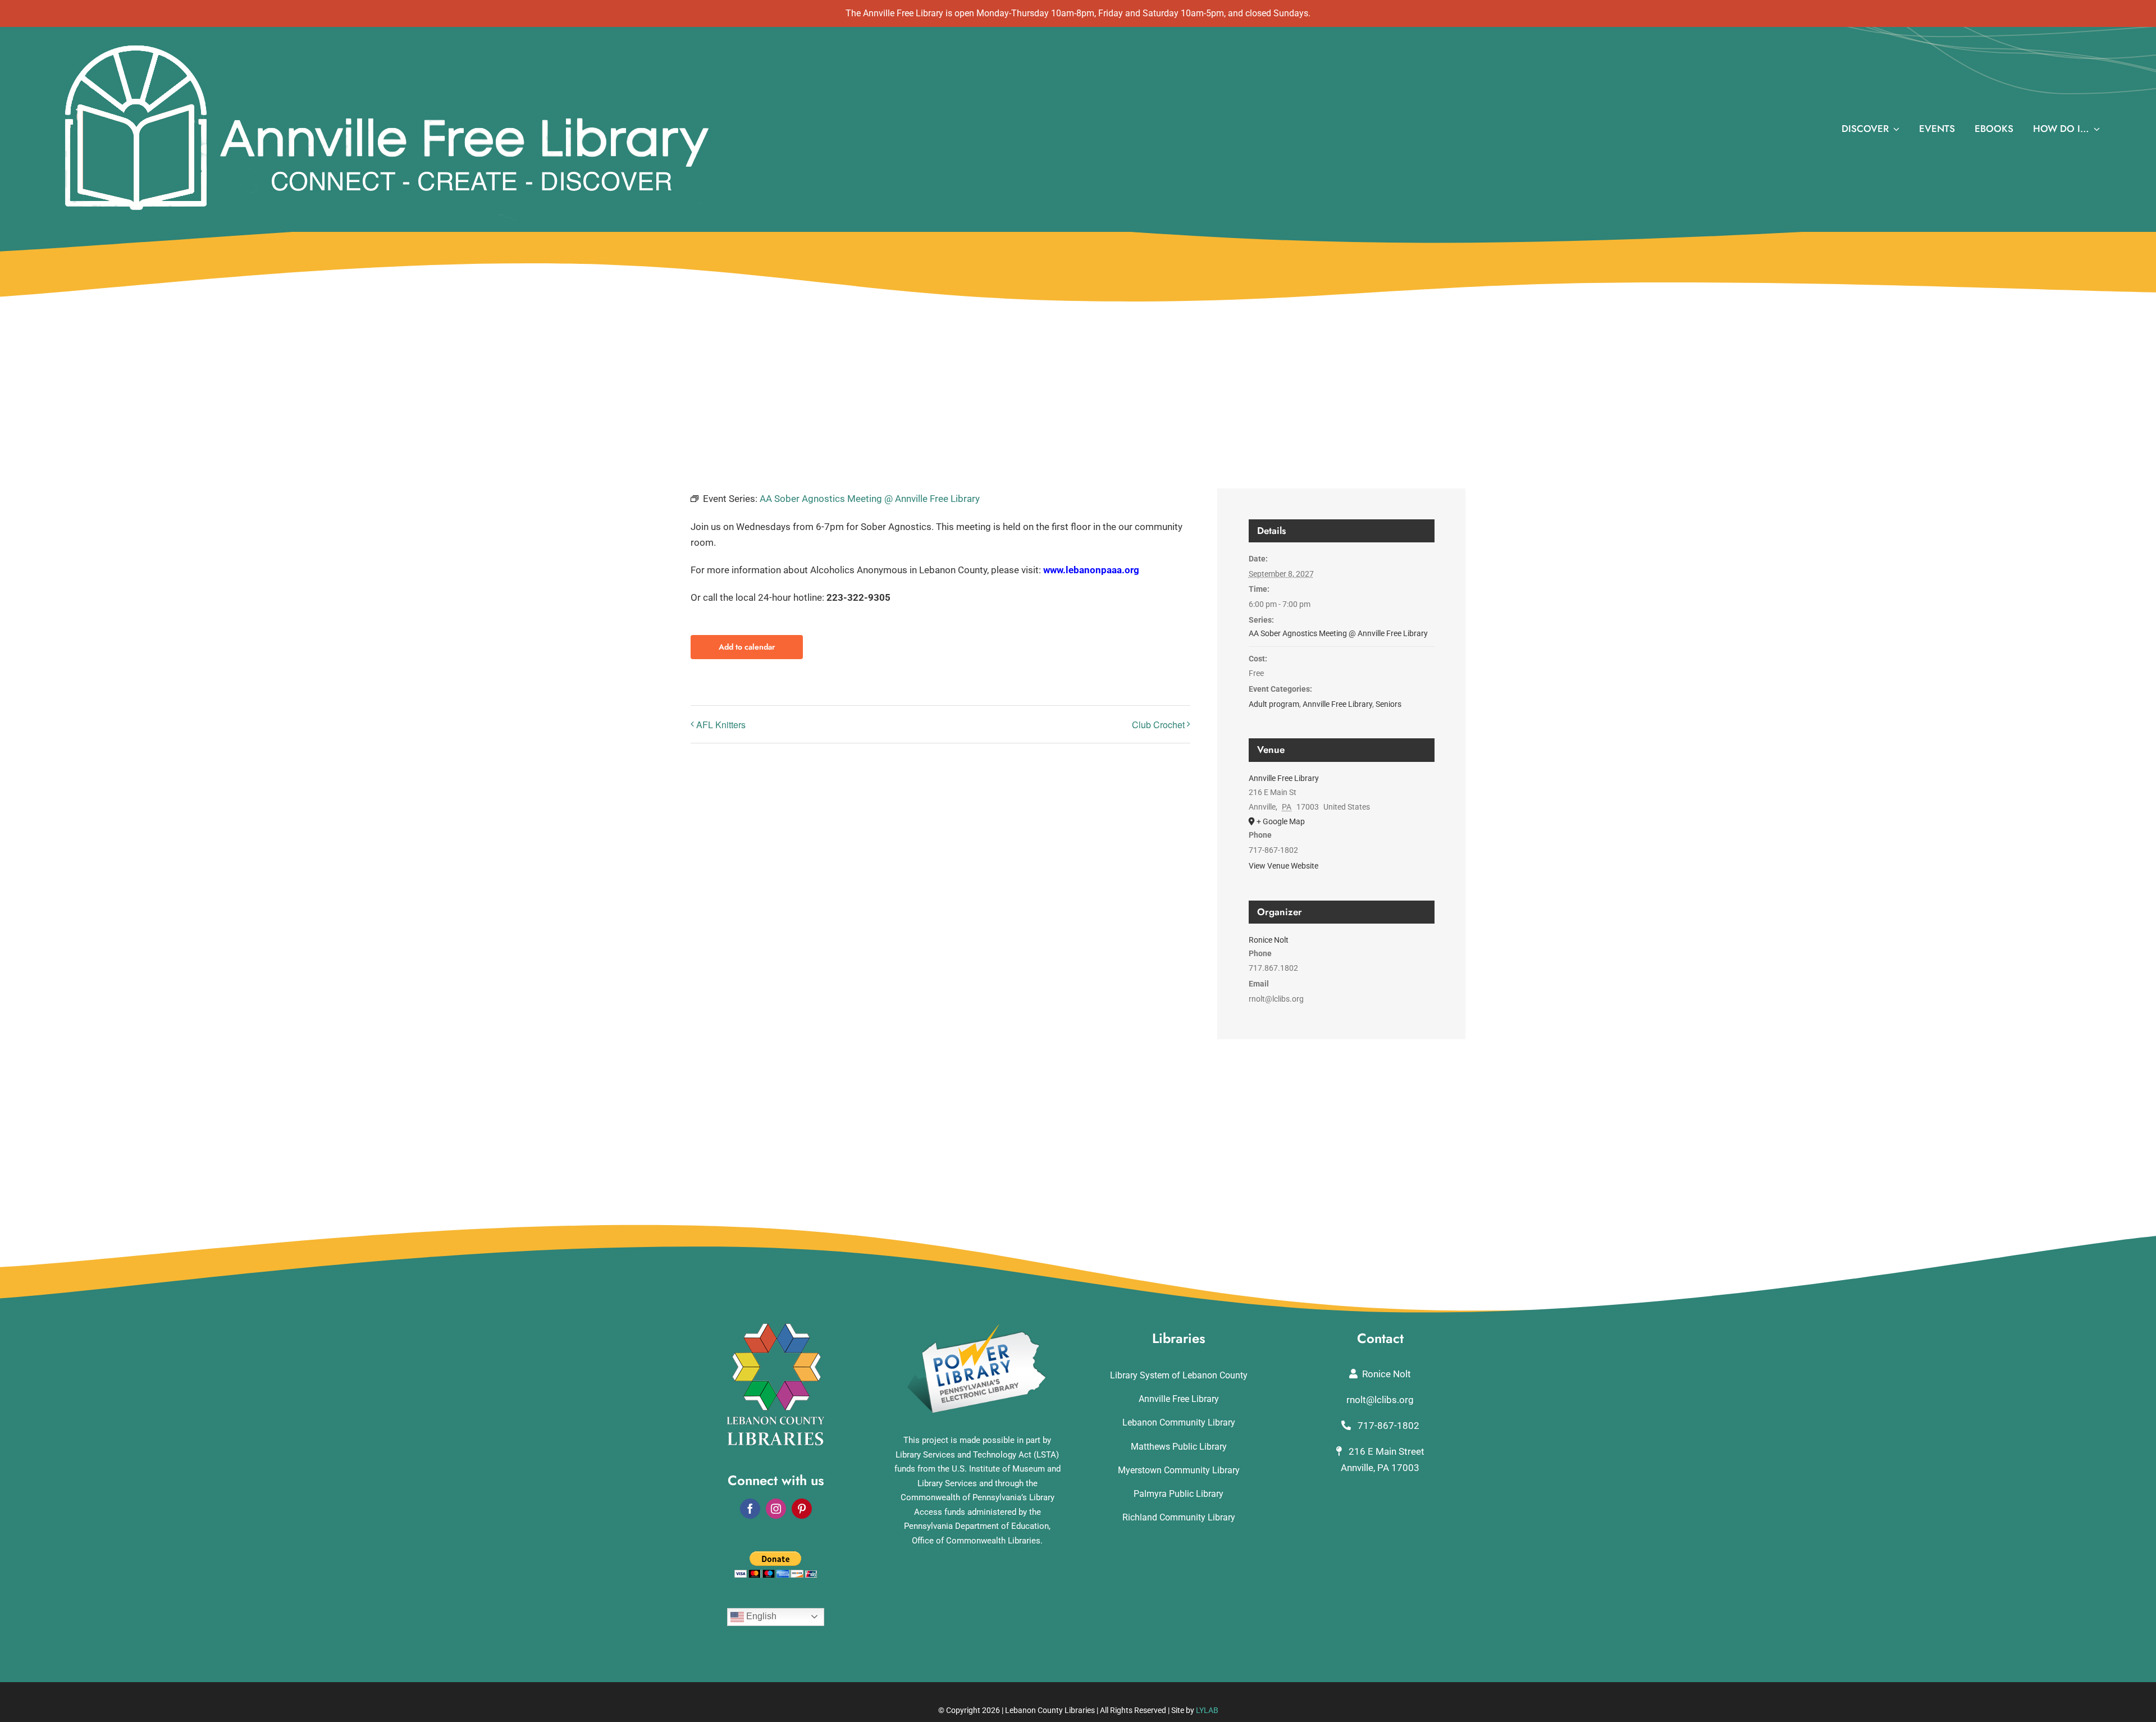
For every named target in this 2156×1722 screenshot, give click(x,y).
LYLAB (1207, 1710)
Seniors (1388, 704)
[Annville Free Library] (386, 43)
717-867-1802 (1387, 1426)
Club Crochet (1158, 725)
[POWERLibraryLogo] (977, 1328)
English (760, 1616)
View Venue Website (1283, 866)
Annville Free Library (1337, 704)
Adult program (1274, 704)
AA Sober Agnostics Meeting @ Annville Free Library (1338, 633)
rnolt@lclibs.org (1380, 1400)
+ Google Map (1281, 821)
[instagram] (776, 1509)
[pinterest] (802, 1509)
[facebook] (750, 1509)
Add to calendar (747, 647)
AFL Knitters (721, 725)
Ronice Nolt (1269, 940)
